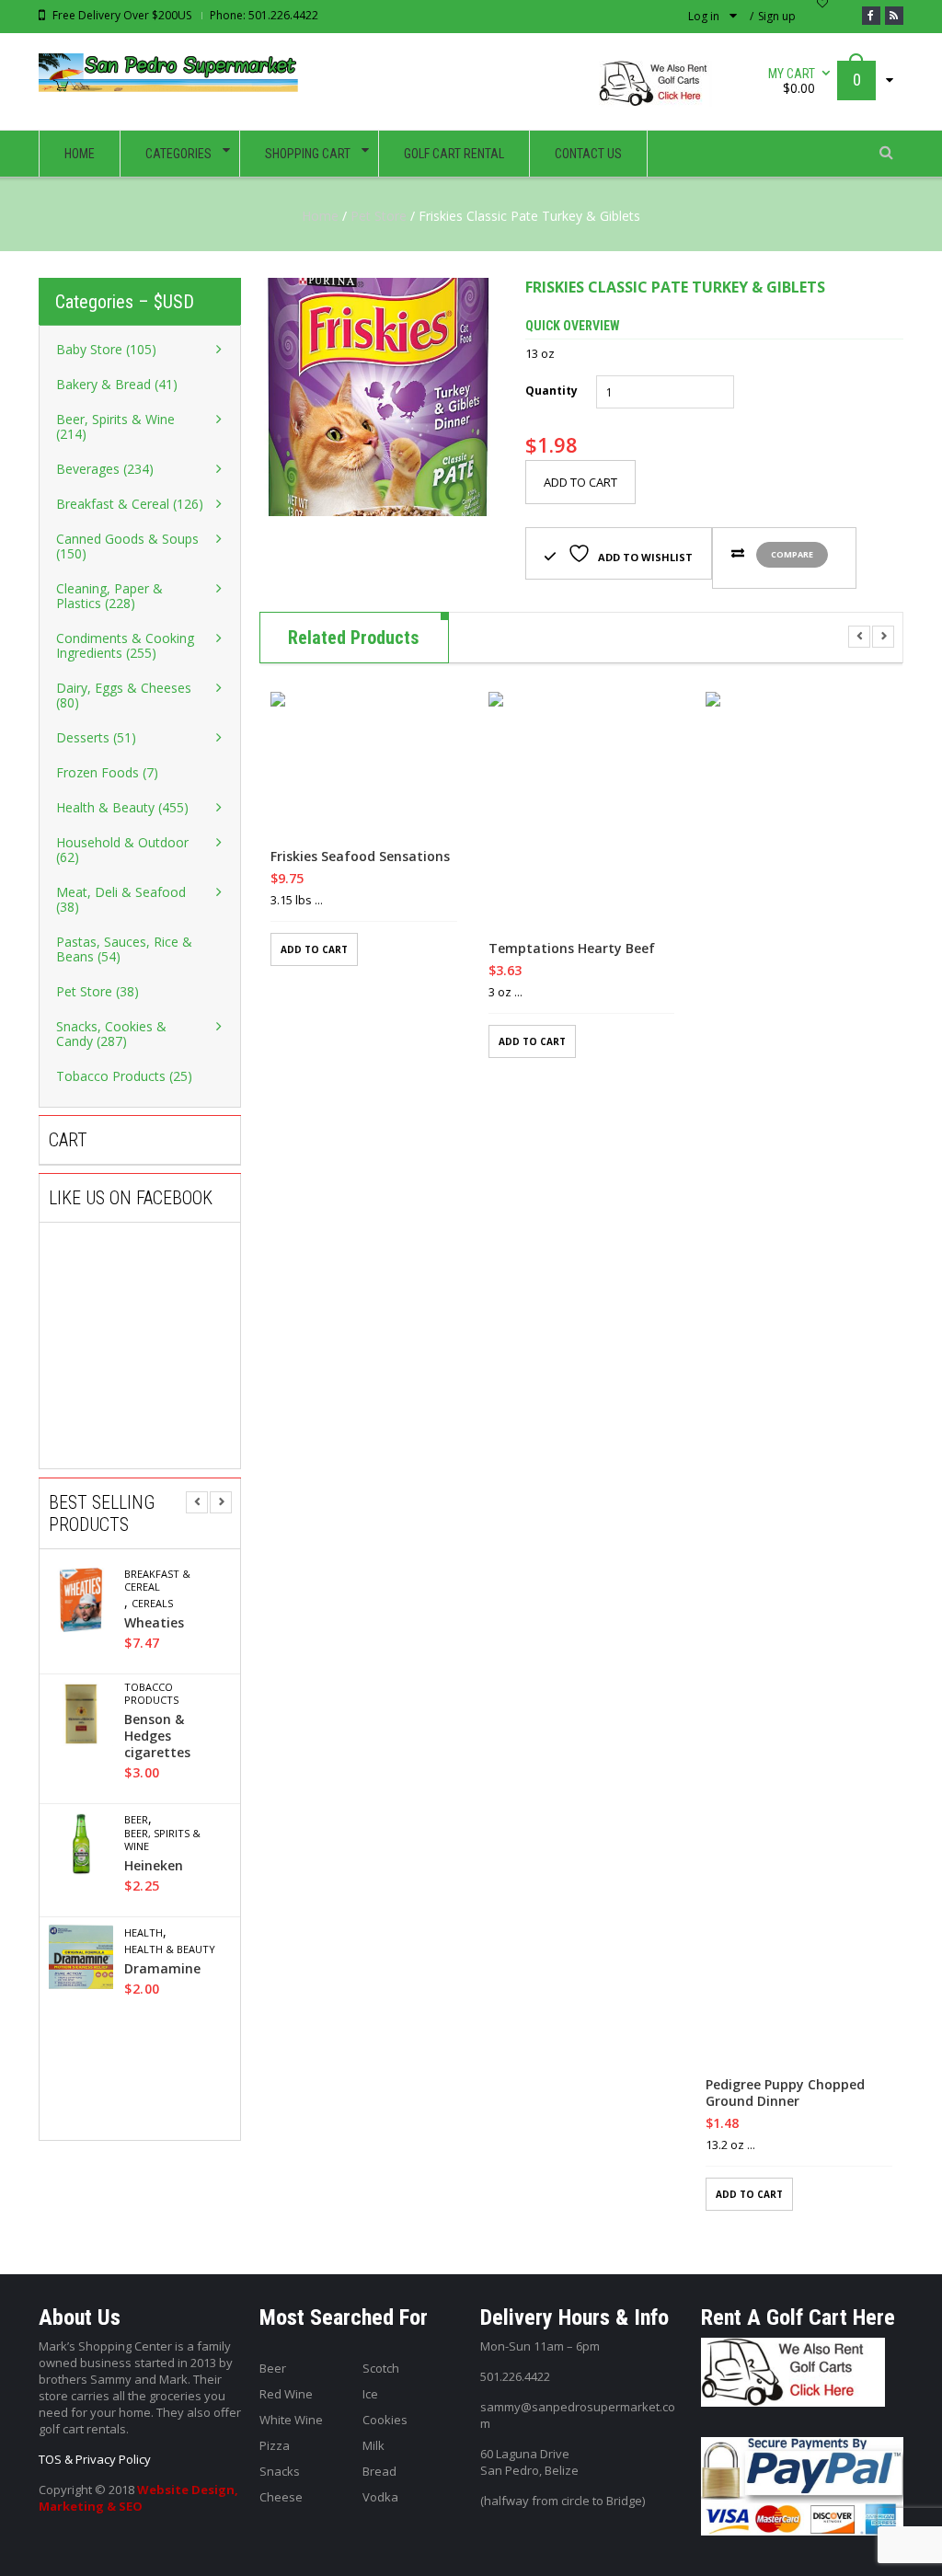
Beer (136, 1820)
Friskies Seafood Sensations (360, 857)
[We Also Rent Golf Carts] (660, 91)
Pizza (275, 2445)
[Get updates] (894, 16)
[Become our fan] (871, 16)
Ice (370, 2394)
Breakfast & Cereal (157, 1581)
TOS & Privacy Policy (95, 2459)
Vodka (380, 2497)
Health (144, 1933)
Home (320, 216)
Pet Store (379, 216)
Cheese (281, 2497)
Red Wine (286, 2394)
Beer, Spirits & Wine (162, 1840)
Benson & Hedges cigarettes (157, 1736)
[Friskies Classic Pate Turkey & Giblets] (379, 397)
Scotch (381, 2368)
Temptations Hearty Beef (572, 949)
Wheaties (154, 1623)
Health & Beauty (170, 1949)
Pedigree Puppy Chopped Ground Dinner (785, 2093)
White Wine (291, 2420)
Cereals (152, 1604)
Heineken (154, 1866)
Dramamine (162, 1969)
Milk (373, 2445)
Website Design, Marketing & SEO (138, 2498)
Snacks (280, 2471)
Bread (379, 2471)
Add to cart (580, 482)
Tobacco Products (151, 1694)
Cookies (385, 2420)
